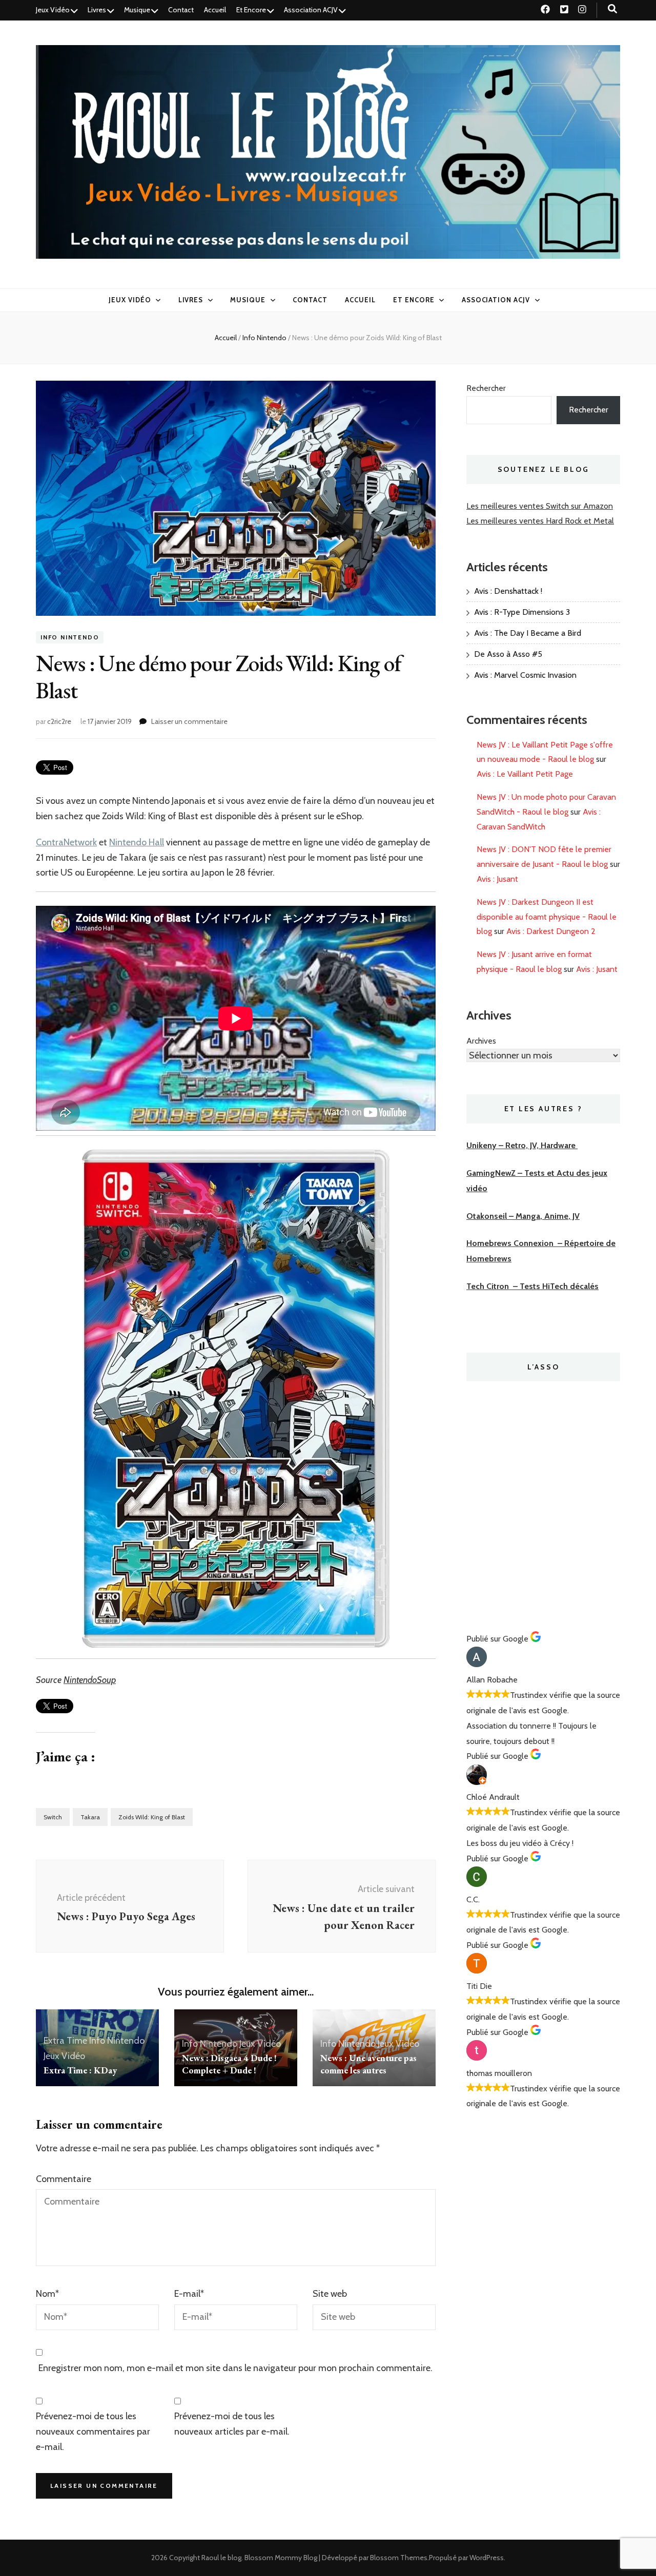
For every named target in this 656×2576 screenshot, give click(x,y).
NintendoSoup (90, 1680)
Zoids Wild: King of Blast (152, 1817)
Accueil (215, 10)
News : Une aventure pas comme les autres (368, 2064)
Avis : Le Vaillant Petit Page (525, 774)
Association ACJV (311, 10)
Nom (47, 2294)
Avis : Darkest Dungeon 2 (551, 931)
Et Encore (251, 10)
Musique (137, 10)
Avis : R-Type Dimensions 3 (522, 612)
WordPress (487, 2558)
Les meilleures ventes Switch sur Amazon (540, 506)
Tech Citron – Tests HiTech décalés (532, 1286)
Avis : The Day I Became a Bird (528, 633)
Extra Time (65, 2041)
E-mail (189, 2294)
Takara (90, 1817)
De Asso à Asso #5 (508, 654)
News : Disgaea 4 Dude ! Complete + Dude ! (229, 2064)
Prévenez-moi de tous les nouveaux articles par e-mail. (232, 2424)
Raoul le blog (221, 2558)
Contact (181, 10)
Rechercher (486, 388)
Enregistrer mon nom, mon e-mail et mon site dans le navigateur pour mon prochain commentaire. (235, 2368)
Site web (330, 2294)
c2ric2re (59, 721)
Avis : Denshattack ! (508, 591)
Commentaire (64, 2179)
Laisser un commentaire (189, 721)
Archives (481, 1041)
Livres (97, 10)
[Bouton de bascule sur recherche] (612, 9)
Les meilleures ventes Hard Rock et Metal (540, 521)
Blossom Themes (399, 2558)
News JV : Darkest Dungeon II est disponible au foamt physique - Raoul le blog (547, 917)
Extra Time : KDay (80, 2070)
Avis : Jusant (497, 879)
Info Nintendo (70, 638)
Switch (53, 1817)
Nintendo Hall (137, 842)
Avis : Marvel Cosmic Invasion (525, 675)
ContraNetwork (66, 842)
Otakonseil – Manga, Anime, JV (523, 1216)
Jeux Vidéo (53, 10)
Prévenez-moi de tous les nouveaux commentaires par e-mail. (93, 2432)
